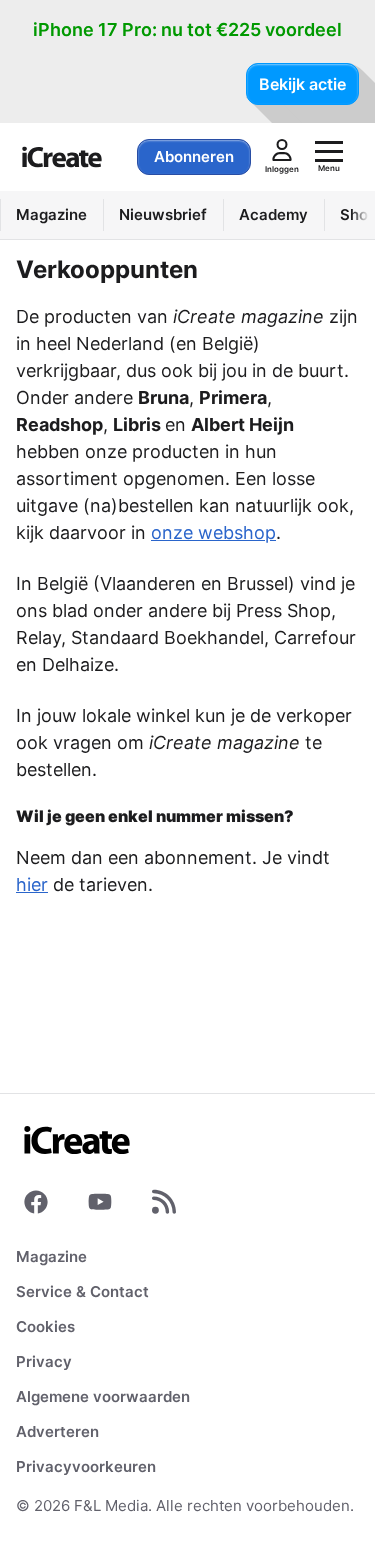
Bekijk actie (302, 84)
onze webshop (213, 532)
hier (32, 884)
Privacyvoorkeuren (86, 1466)
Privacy (44, 1361)
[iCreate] (62, 157)
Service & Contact (82, 1291)
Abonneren (194, 156)
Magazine (51, 1256)
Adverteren (57, 1431)
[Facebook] (36, 1206)
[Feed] (164, 1206)
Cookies (45, 1326)
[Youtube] (100, 1206)
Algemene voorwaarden (103, 1396)
